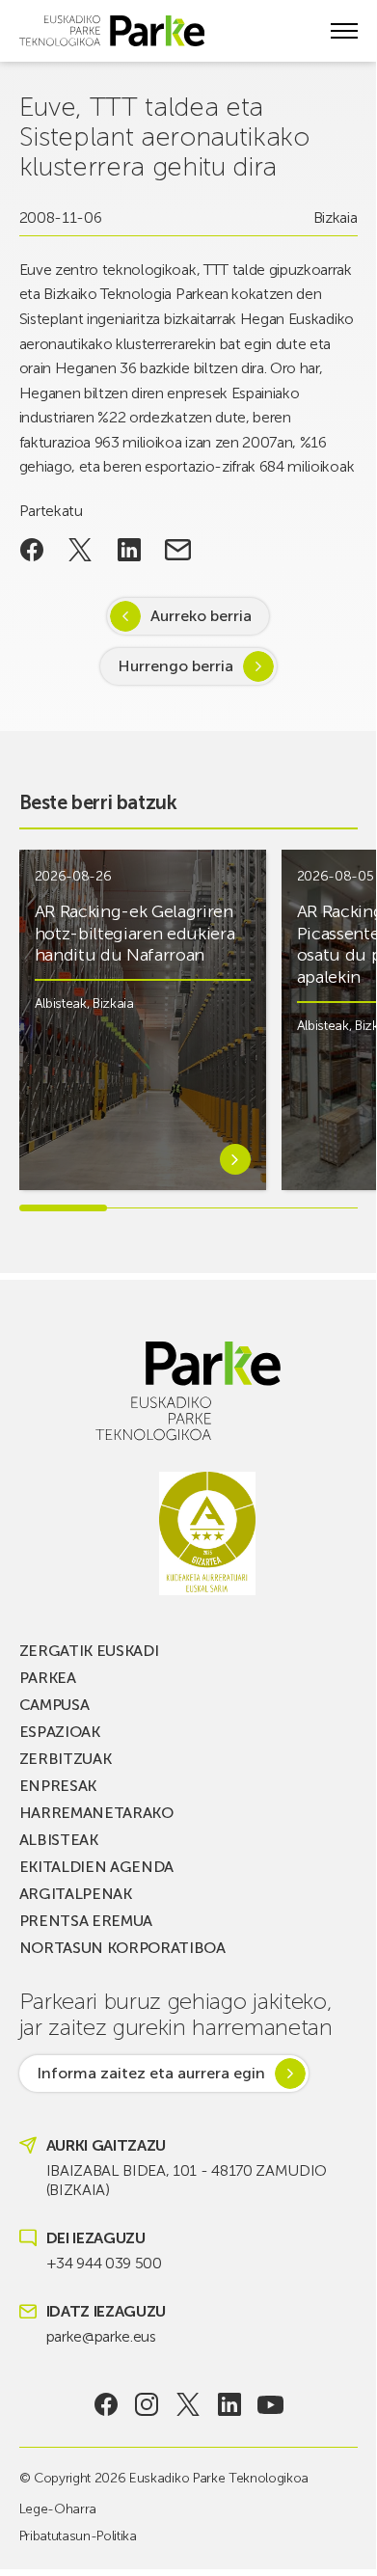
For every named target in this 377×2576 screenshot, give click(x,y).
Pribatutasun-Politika (78, 2536)
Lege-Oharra (58, 2509)
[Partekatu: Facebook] (32, 550)
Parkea (48, 1678)
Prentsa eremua (86, 1921)
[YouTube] (270, 2404)
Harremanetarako (96, 1813)
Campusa (54, 1705)
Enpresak (58, 1786)
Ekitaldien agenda (97, 1867)
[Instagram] (147, 2404)
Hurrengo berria (175, 666)
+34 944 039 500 (104, 2263)
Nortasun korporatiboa (122, 1948)
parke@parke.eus (101, 2336)
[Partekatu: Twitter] (81, 550)
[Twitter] (188, 2404)
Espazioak (60, 1732)
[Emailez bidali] (178, 550)
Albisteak (61, 1003)
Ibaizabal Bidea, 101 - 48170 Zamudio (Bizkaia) (187, 2180)
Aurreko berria (201, 616)
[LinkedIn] (229, 2404)
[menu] (344, 31)
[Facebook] (106, 2404)
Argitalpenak (76, 1894)
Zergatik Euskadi (89, 1651)
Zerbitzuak (66, 1759)
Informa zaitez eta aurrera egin (151, 2073)
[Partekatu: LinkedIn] (130, 550)
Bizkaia (336, 217)
